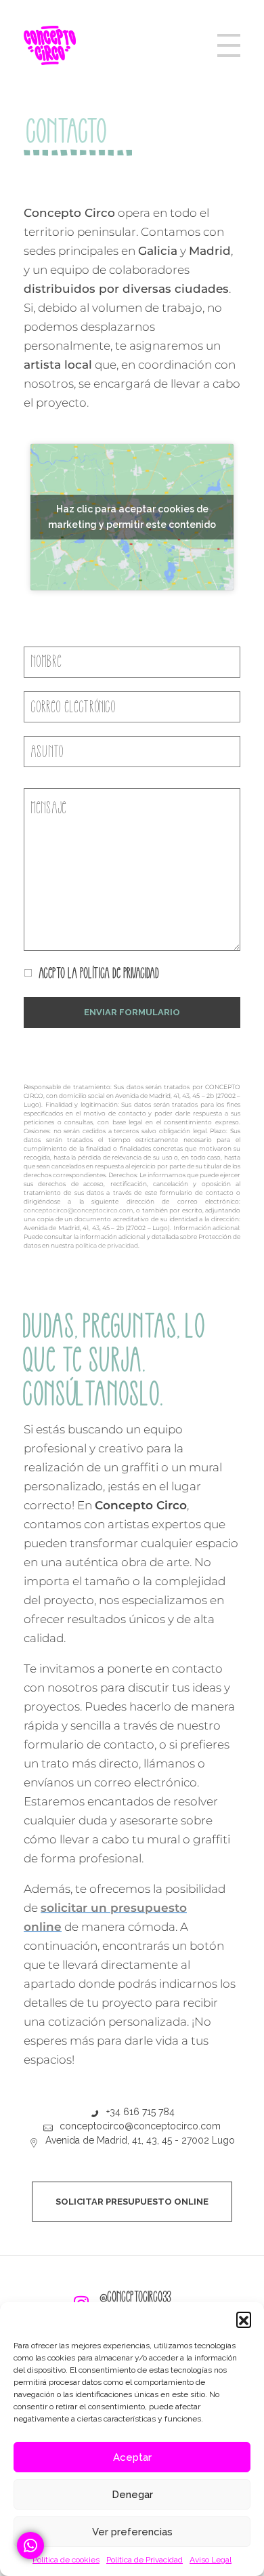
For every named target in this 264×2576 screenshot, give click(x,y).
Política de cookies (66, 2560)
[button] (244, 2319)
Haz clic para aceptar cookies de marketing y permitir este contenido (132, 517)
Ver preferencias (132, 2532)
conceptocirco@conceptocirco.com (79, 1210)
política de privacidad (107, 1245)
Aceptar (132, 2457)
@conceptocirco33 (136, 2297)
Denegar (132, 2495)
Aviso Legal (211, 2560)
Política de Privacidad (145, 2560)
